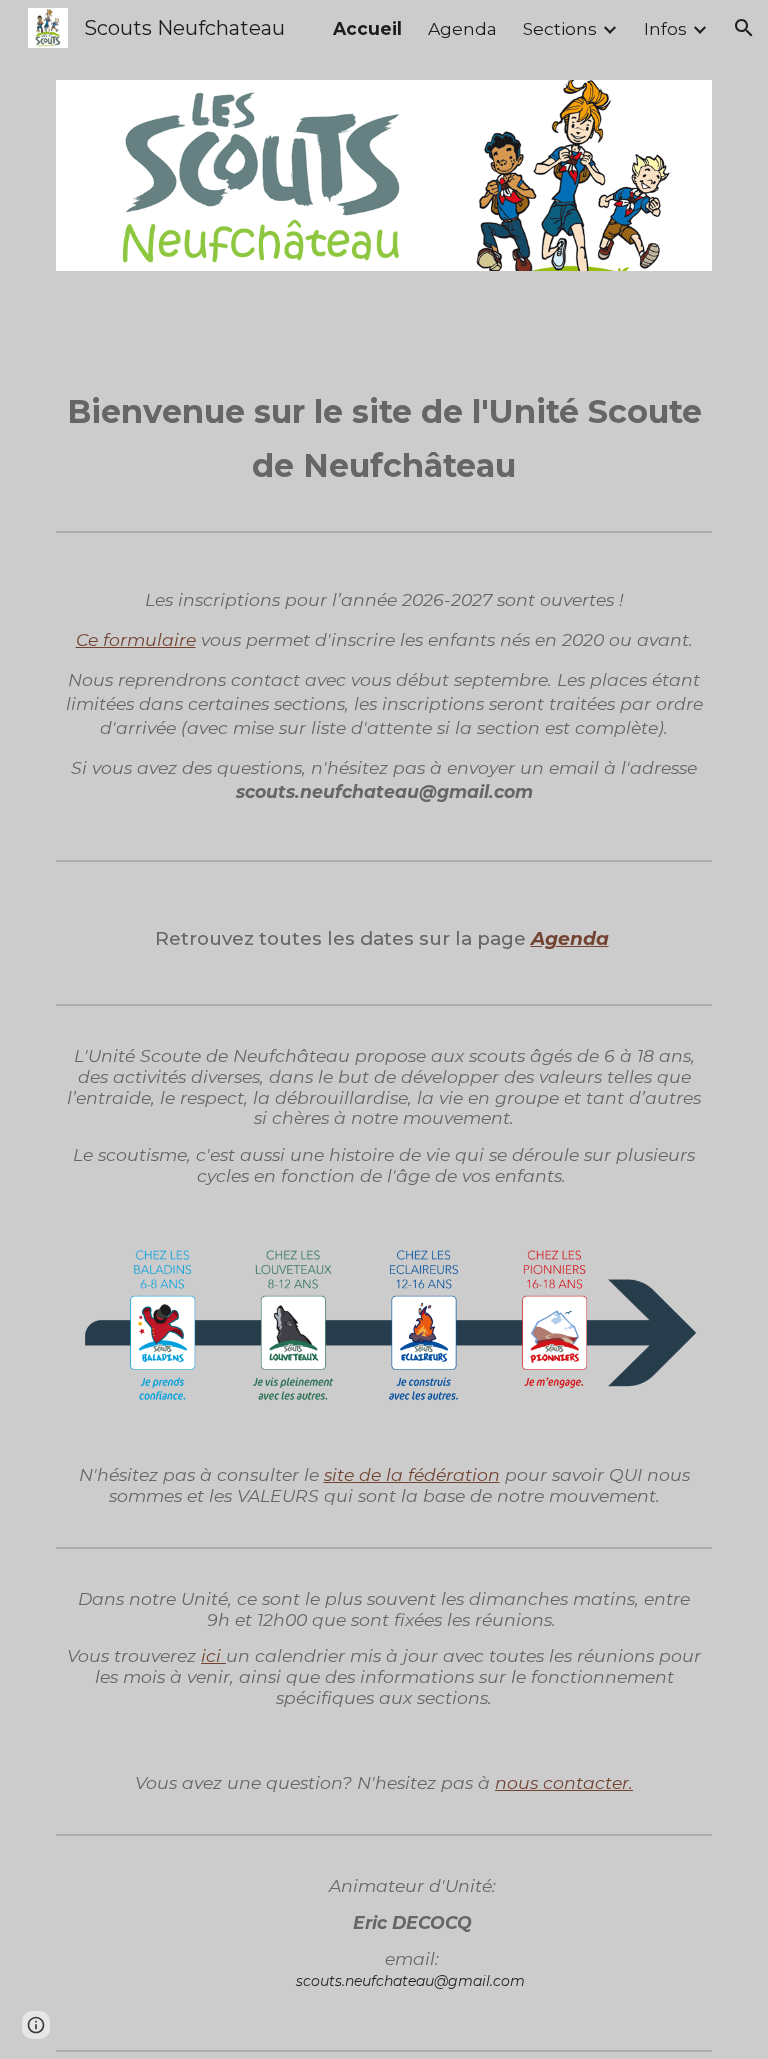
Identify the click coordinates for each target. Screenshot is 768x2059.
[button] (744, 28)
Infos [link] (665, 28)
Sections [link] (560, 28)
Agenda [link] (462, 28)
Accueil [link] (367, 28)
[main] (383, 436)
